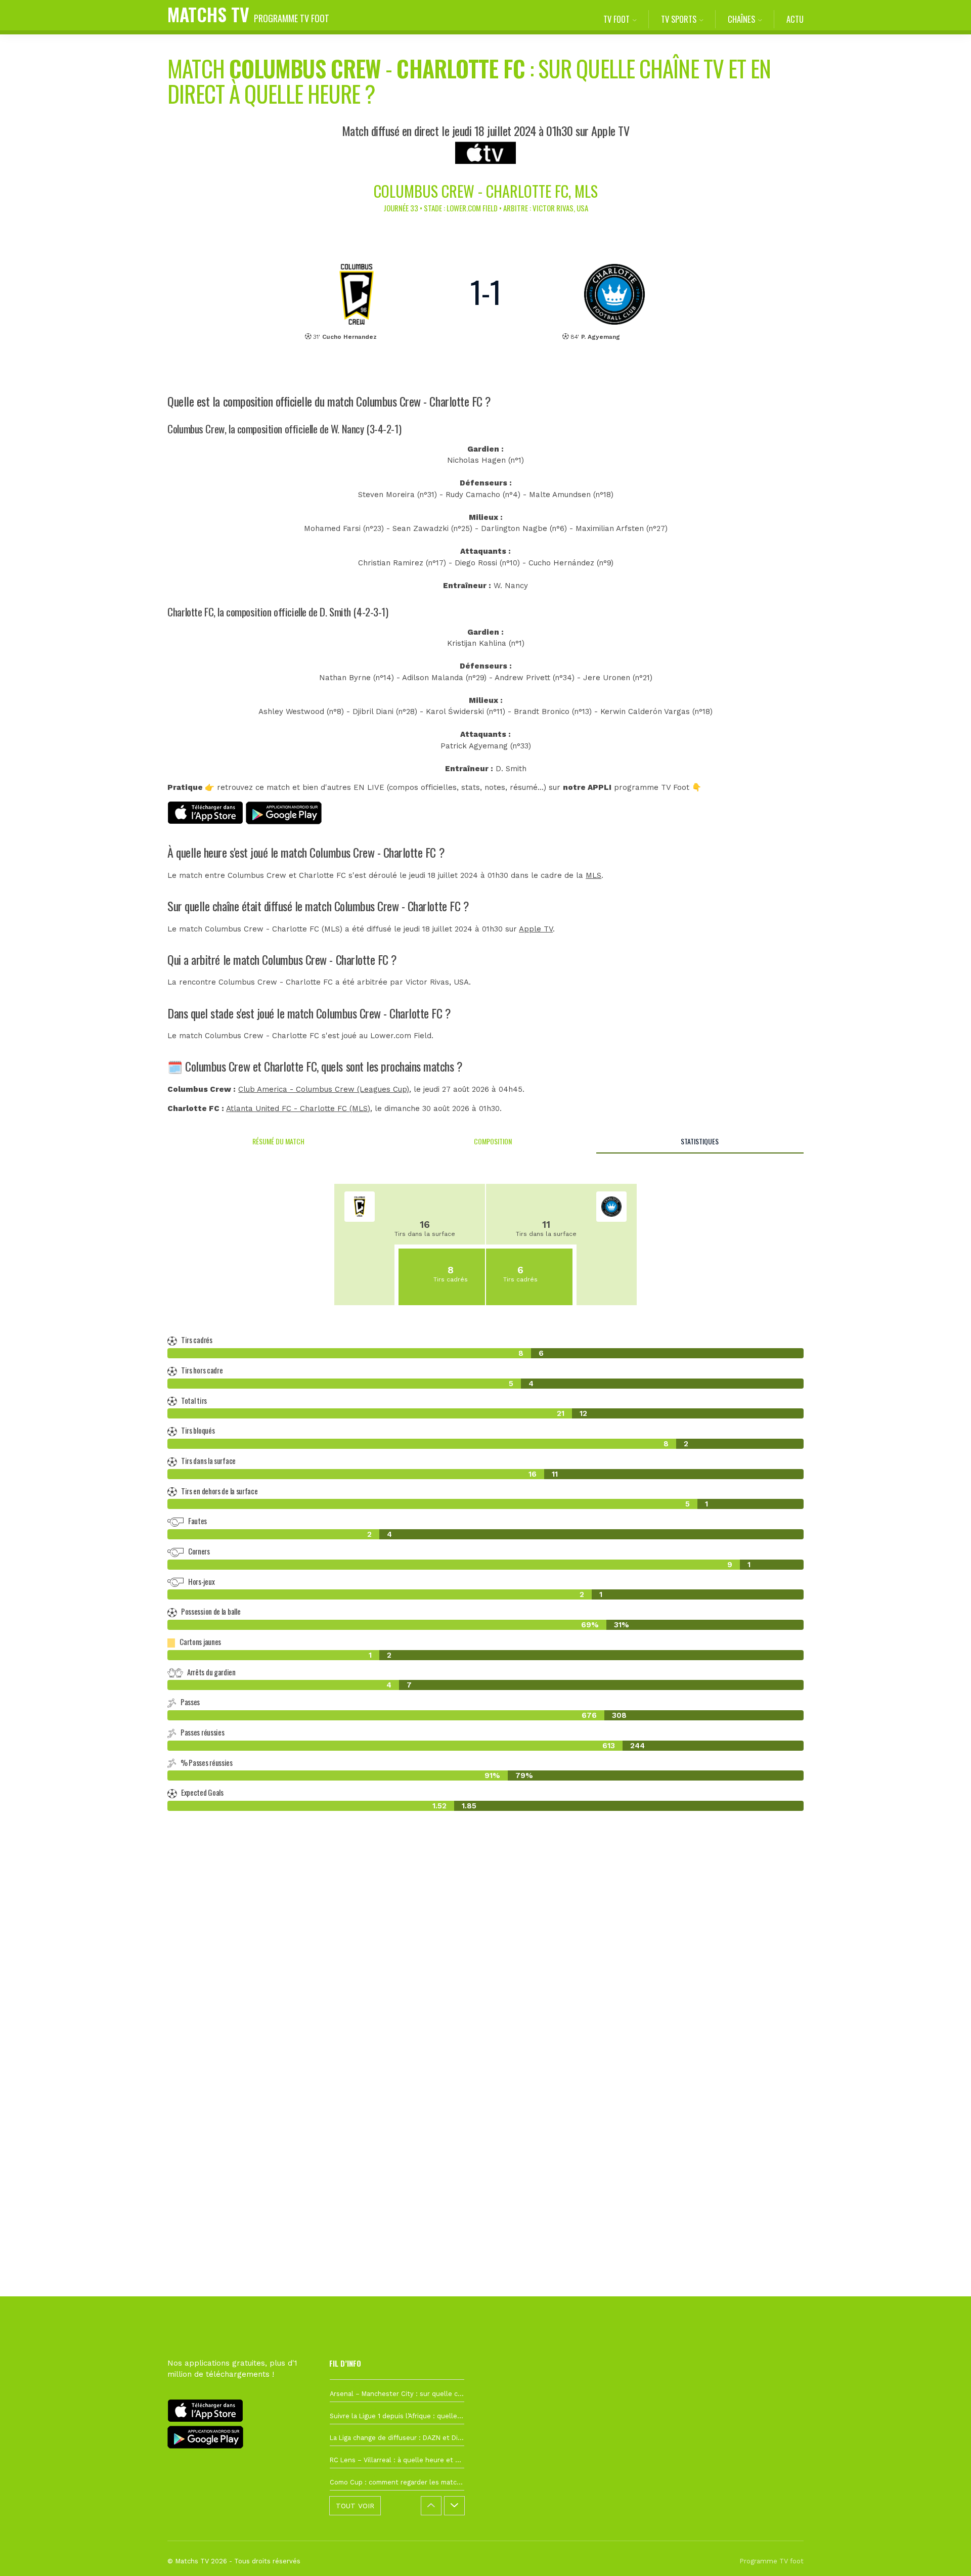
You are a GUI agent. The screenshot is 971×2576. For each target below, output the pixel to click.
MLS (593, 875)
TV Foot (616, 19)
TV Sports (679, 19)
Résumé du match (278, 1141)
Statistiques (700, 1141)
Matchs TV (248, 14)
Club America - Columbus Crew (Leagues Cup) (324, 1089)
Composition (493, 1141)
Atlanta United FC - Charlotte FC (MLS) (298, 1108)
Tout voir (355, 2506)
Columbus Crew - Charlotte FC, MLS (486, 191)
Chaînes (741, 19)
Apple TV (536, 929)
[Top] (944, 2554)
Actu (795, 19)
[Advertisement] (485, 2003)
